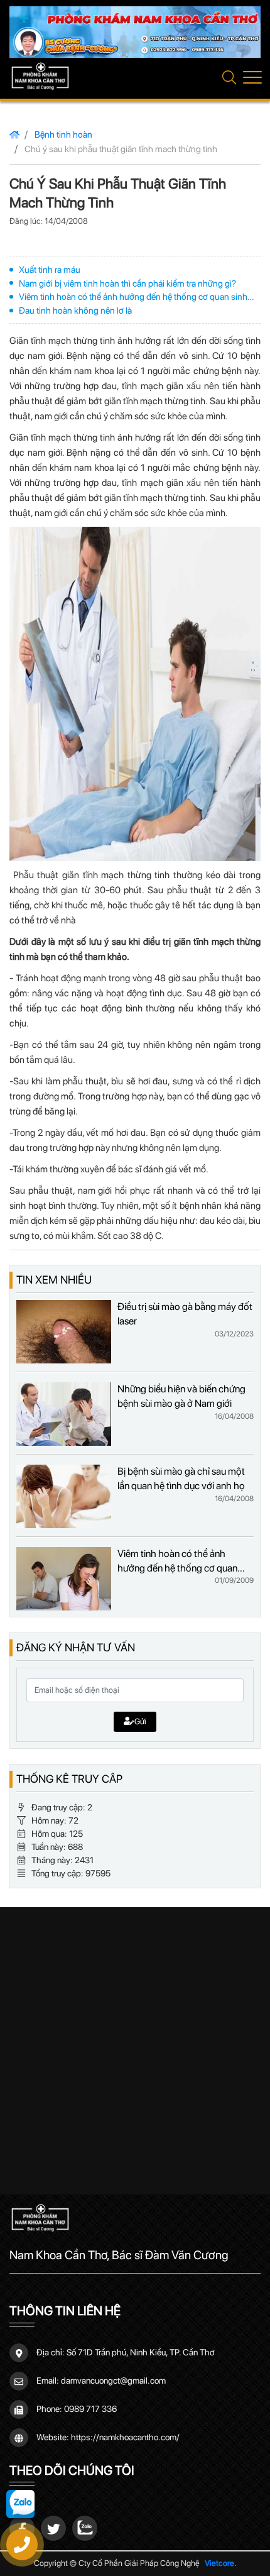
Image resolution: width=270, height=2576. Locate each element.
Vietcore (219, 2563)
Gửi (140, 1721)
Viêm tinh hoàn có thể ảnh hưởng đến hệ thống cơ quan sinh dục (133, 297)
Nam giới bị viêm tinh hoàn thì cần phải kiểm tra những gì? (127, 283)
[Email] (53, 2528)
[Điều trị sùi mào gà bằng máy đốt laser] (64, 1332)
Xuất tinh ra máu (50, 269)
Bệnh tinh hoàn (63, 134)
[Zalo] (85, 2528)
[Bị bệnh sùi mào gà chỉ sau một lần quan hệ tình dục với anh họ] (64, 1496)
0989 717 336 (90, 2409)
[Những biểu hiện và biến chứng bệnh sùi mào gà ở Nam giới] (64, 1414)
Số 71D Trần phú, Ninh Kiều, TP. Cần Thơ (141, 2352)
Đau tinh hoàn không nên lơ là (75, 310)
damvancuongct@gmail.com (113, 2381)
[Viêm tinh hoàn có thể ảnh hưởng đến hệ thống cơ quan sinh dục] (64, 1579)
